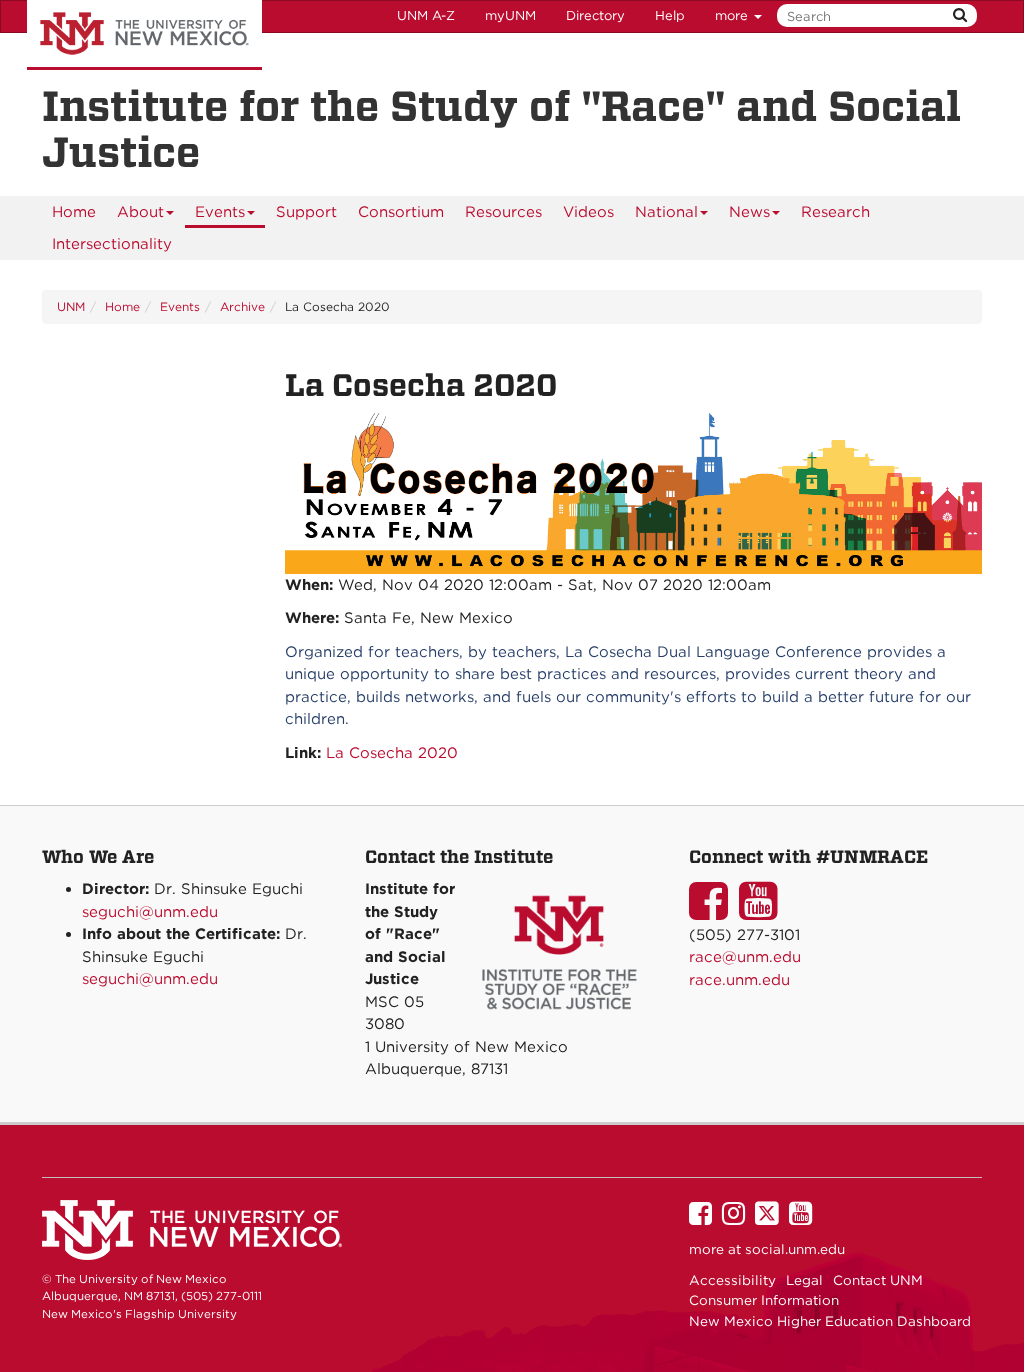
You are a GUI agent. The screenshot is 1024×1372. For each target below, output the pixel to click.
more (733, 15)
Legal (804, 1280)
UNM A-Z (426, 15)
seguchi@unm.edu (150, 912)
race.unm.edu (739, 980)
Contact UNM (878, 1280)
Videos (588, 212)
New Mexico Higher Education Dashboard (830, 1321)
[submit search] (960, 15)
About (140, 212)
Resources (503, 212)
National (666, 212)
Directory (595, 15)
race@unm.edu (745, 957)
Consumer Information (764, 1300)
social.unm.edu (795, 1249)
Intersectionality (112, 244)
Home (74, 212)
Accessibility (732, 1280)
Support (306, 212)
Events (220, 212)
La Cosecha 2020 (392, 753)
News (749, 212)
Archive (242, 306)
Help (670, 15)
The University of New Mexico (144, 35)
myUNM (510, 15)
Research (835, 212)
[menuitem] (74, 212)
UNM (71, 306)
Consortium (401, 212)
